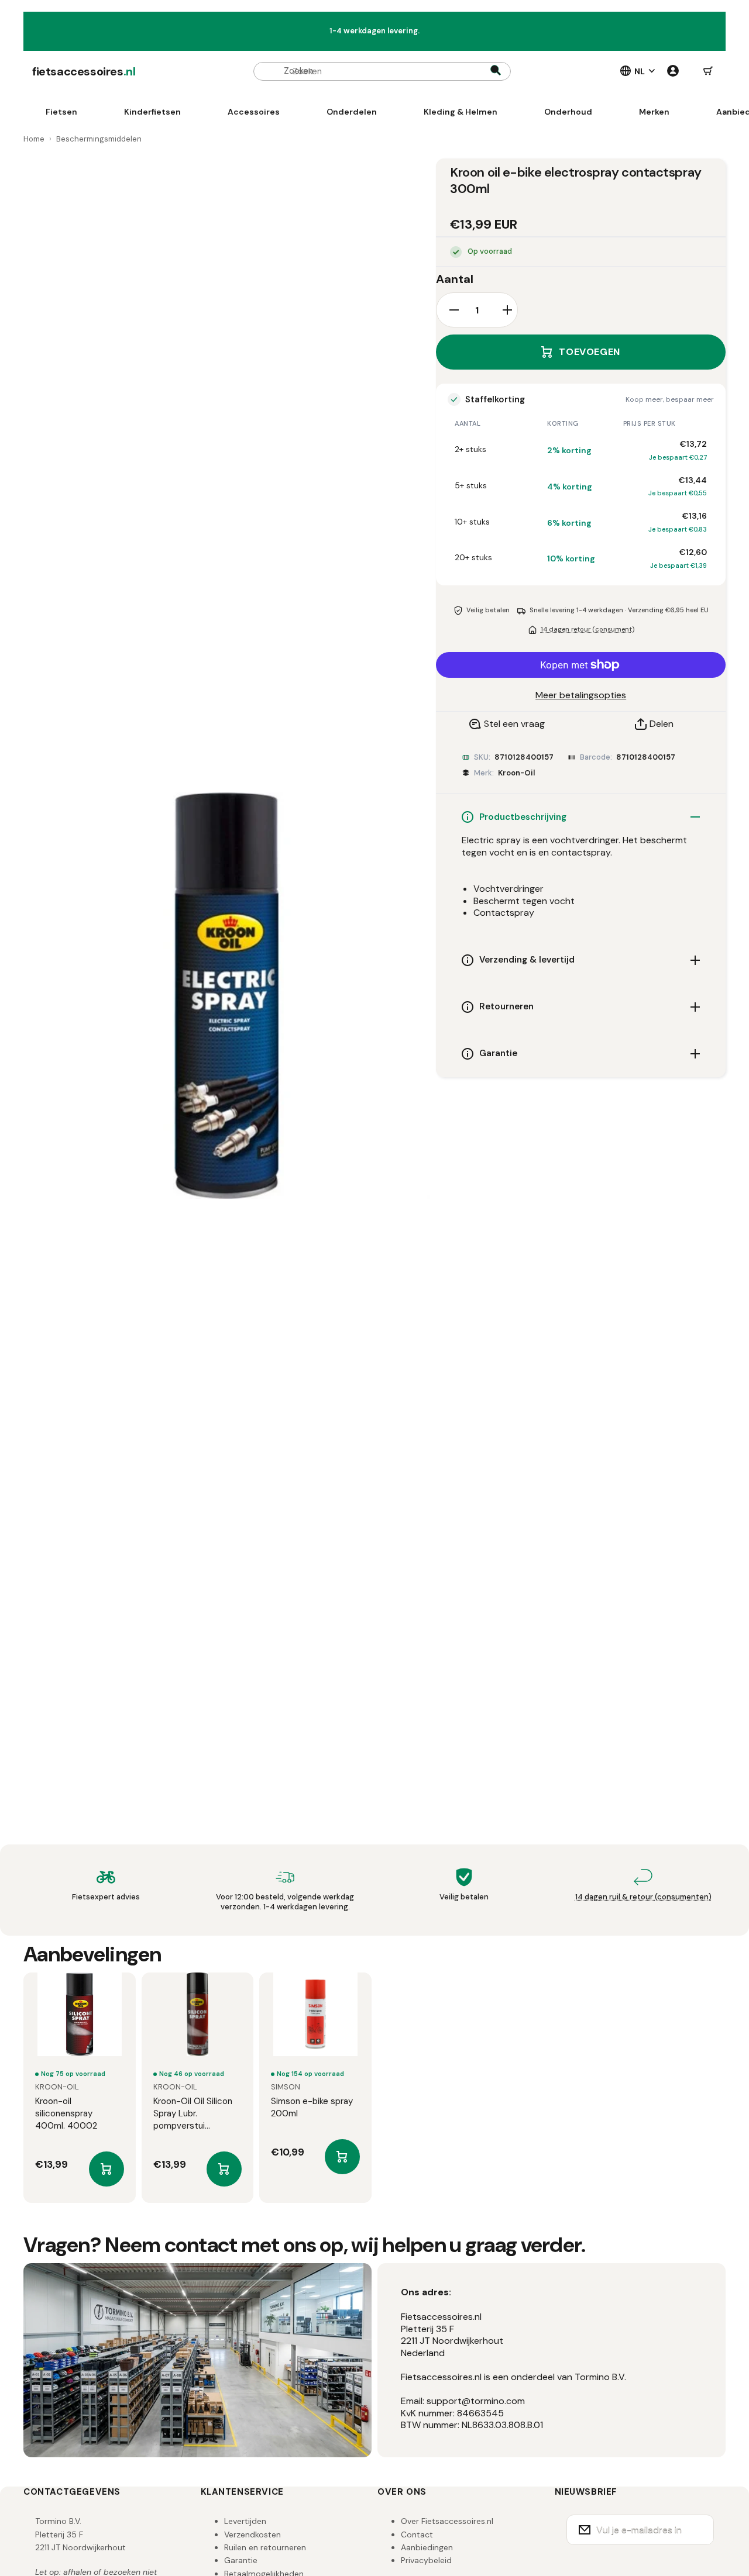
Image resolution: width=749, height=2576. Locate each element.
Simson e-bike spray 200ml (312, 2107)
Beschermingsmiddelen (99, 139)
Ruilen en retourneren (265, 2547)
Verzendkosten (252, 2534)
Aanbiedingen (427, 2547)
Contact (417, 2534)
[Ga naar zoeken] (496, 71)
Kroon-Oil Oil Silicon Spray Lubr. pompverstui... (193, 2113)
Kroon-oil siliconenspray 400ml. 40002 (66, 2113)
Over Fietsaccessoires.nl (447, 2521)
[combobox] (382, 71)
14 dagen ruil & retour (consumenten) (643, 1897)
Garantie (241, 2560)
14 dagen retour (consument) (587, 629)
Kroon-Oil (516, 773)
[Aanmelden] (698, 2530)
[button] (708, 71)
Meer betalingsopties (581, 695)
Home (34, 139)
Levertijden (245, 2521)
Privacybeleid (426, 2560)
